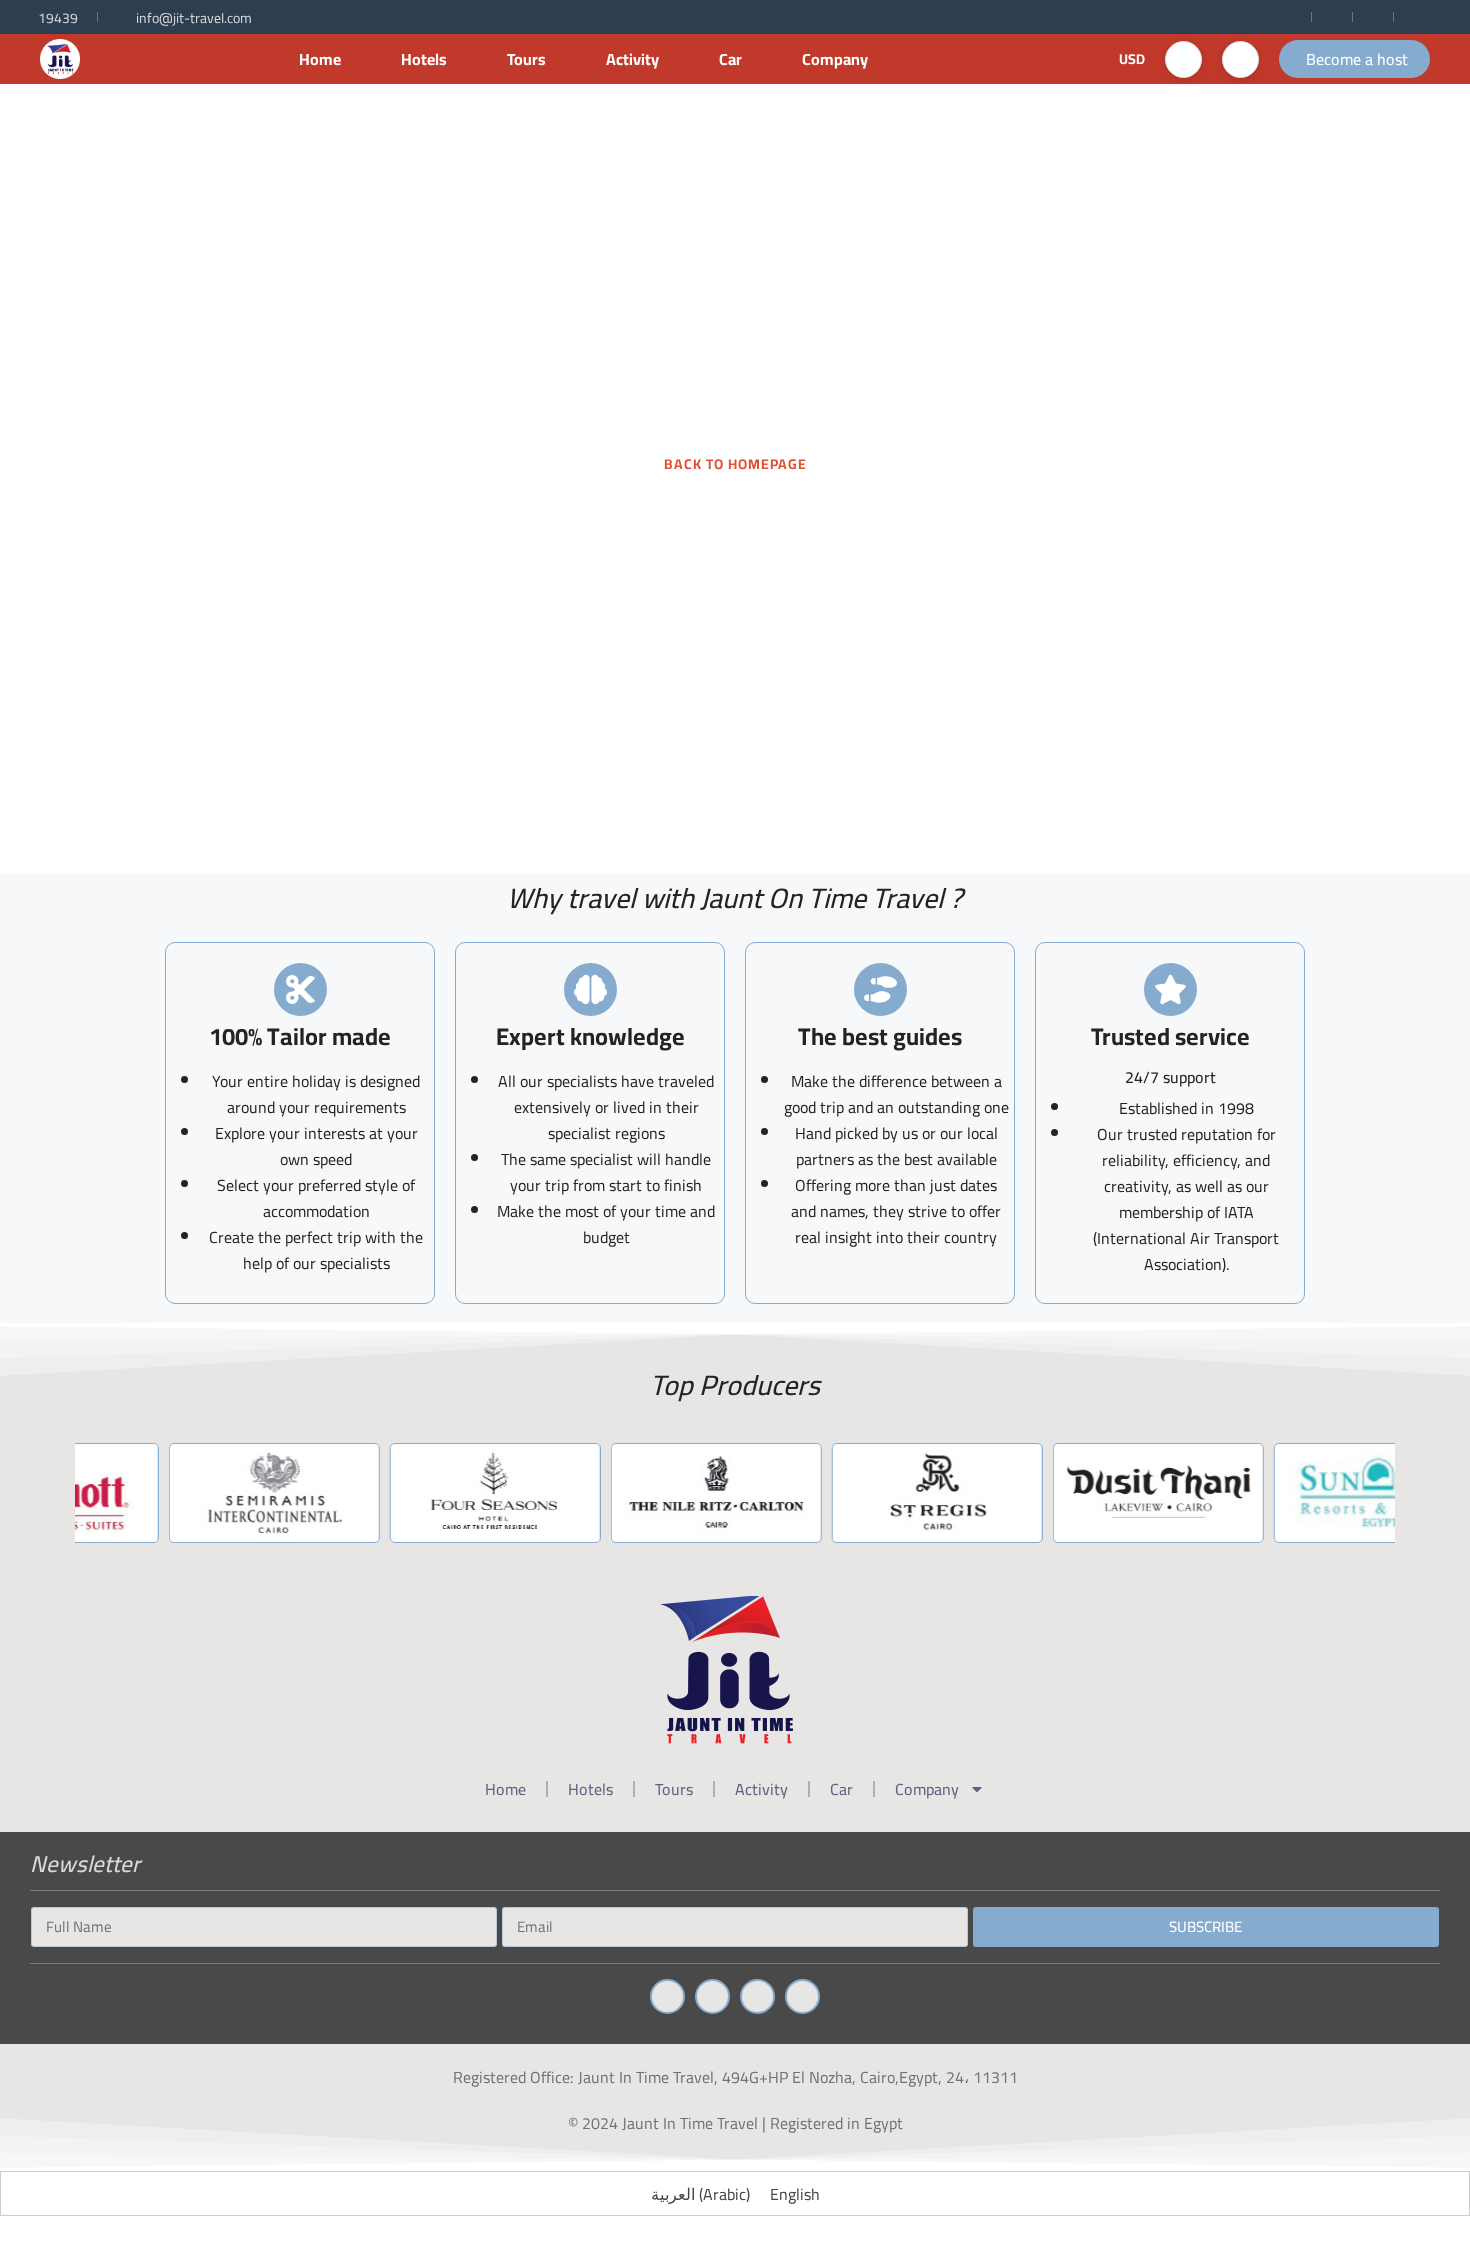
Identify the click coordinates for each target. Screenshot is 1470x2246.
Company (835, 59)
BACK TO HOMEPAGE (735, 464)
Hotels (424, 59)
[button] (1183, 59)
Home (320, 59)
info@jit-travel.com (194, 18)
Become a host (1357, 59)
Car (730, 59)
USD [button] (1132, 59)
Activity (632, 59)
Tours (526, 59)
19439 (58, 18)
